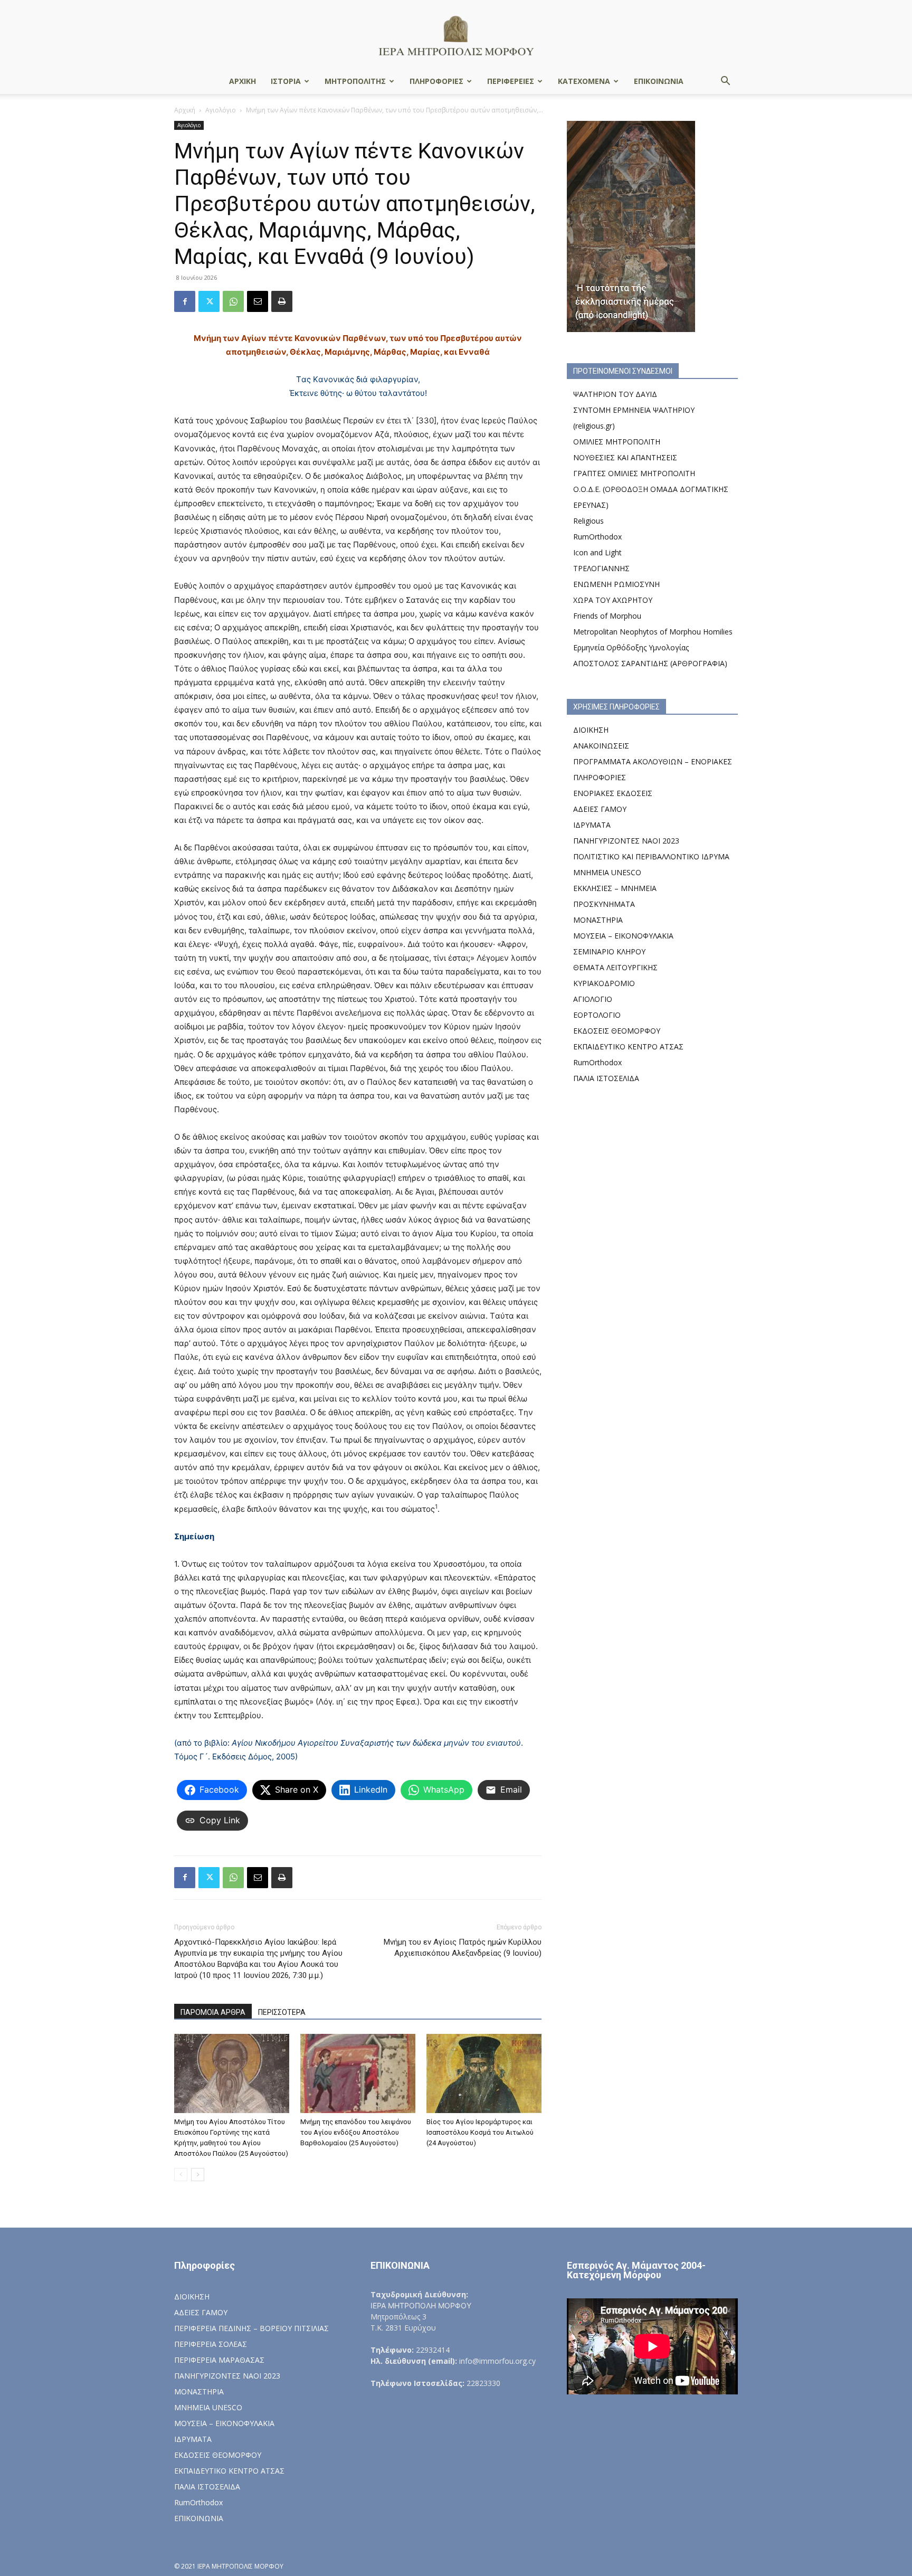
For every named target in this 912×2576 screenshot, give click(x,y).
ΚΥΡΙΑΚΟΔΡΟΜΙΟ (604, 983)
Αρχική (185, 110)
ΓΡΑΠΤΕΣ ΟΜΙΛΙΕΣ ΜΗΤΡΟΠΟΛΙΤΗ (634, 473)
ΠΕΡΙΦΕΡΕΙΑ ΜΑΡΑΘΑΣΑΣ (219, 2360)
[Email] (258, 301)
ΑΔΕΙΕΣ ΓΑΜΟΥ (600, 809)
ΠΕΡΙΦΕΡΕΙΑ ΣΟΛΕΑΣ (211, 2344)
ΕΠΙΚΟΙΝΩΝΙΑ (659, 81)
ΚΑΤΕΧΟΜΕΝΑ (584, 81)
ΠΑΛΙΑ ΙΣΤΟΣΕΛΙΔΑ (606, 1078)
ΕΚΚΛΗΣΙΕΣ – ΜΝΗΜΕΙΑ (615, 888)
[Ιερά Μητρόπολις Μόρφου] (456, 35)
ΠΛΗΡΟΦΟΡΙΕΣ (436, 81)
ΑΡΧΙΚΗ (243, 81)
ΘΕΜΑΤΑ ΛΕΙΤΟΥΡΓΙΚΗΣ (615, 967)
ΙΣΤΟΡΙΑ (286, 81)
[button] (725, 82)
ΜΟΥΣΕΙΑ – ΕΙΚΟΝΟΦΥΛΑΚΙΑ (623, 936)
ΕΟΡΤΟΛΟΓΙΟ (597, 1015)
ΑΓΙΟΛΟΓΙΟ (593, 999)
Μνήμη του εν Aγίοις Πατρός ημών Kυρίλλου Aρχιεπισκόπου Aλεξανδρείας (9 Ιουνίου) (463, 1948)
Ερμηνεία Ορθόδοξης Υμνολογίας (631, 647)
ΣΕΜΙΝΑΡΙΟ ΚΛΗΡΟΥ (609, 951)
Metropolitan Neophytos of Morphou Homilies (653, 632)
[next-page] (198, 2175)
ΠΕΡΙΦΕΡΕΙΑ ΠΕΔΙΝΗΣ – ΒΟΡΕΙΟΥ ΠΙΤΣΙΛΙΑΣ (251, 2328)
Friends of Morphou (607, 616)
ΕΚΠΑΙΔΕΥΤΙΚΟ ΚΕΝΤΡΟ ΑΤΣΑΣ (628, 1046)
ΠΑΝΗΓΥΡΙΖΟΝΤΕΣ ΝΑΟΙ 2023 (626, 841)
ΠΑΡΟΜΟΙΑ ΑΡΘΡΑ (213, 2012)
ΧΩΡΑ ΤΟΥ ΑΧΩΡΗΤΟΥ (613, 600)
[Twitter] (209, 301)
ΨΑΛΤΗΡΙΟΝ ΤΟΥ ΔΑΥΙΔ (615, 394)
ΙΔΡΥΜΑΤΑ (592, 825)
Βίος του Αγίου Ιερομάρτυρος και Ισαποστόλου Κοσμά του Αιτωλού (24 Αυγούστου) (480, 2132)
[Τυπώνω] (282, 301)
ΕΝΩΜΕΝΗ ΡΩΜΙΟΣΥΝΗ (616, 584)
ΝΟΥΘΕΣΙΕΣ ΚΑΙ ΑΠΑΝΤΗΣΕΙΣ (625, 457)
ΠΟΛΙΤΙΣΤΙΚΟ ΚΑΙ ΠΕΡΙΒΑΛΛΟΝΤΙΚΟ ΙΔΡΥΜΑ (651, 856)
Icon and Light (597, 552)
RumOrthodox (597, 537)
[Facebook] (185, 301)
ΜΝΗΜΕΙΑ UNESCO (607, 872)
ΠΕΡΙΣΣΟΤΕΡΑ (282, 2012)
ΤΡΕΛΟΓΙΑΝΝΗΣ (601, 568)
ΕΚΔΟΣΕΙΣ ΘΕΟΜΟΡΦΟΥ (617, 1031)
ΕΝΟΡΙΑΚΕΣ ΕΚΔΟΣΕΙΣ (613, 793)
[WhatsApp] (233, 301)
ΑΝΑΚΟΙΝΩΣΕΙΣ (601, 746)
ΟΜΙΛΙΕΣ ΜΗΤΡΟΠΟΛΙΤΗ (617, 442)
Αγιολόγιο (221, 110)
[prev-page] (181, 2175)
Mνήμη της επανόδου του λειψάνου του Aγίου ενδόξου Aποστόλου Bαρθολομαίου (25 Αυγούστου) (356, 2132)
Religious (588, 521)
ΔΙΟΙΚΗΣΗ (591, 730)
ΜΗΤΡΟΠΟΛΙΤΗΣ (355, 81)
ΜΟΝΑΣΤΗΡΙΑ (598, 920)
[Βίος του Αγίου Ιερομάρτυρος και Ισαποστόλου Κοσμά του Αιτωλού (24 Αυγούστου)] (484, 2073)
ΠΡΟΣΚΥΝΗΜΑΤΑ (604, 904)
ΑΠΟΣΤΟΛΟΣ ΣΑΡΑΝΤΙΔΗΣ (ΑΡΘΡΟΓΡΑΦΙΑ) (650, 663)
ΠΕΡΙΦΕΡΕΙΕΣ (511, 81)
